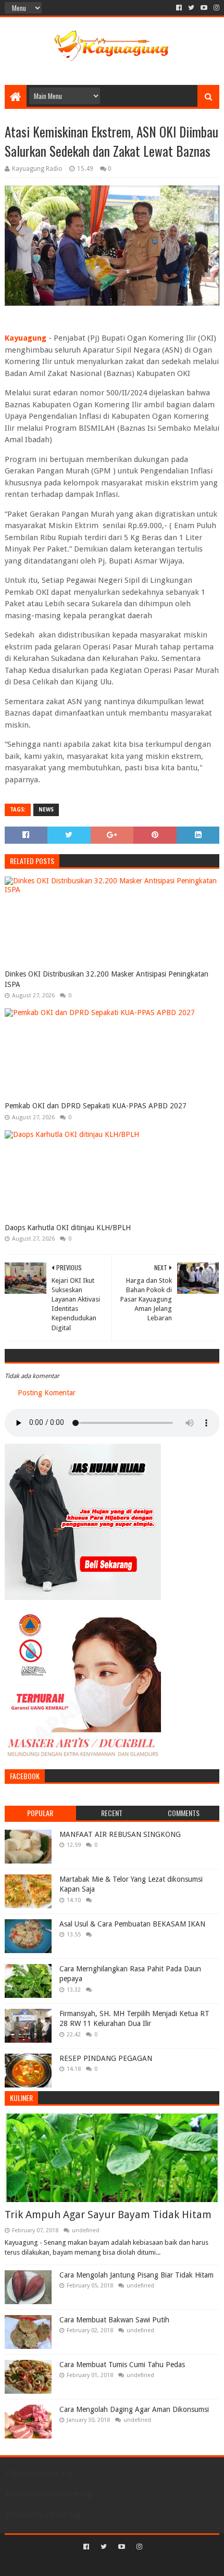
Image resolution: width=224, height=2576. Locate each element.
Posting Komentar (47, 1393)
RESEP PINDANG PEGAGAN (106, 2058)
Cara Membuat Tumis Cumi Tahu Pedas (122, 2365)
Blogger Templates (156, 2564)
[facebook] (179, 8)
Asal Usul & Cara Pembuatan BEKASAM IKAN (132, 1924)
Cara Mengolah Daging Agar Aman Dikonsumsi (134, 2409)
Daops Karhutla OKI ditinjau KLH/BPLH (68, 1228)
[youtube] (204, 8)
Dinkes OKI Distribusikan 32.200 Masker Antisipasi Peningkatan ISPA (107, 979)
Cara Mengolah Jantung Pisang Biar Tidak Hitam (136, 2275)
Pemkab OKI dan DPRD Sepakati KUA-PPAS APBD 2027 (96, 1106)
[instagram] (215, 8)
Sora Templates (96, 2564)
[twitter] (191, 8)
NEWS (46, 810)
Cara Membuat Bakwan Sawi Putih (114, 2320)
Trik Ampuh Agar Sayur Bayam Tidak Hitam (108, 2215)
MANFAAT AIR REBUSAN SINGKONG (120, 1834)
